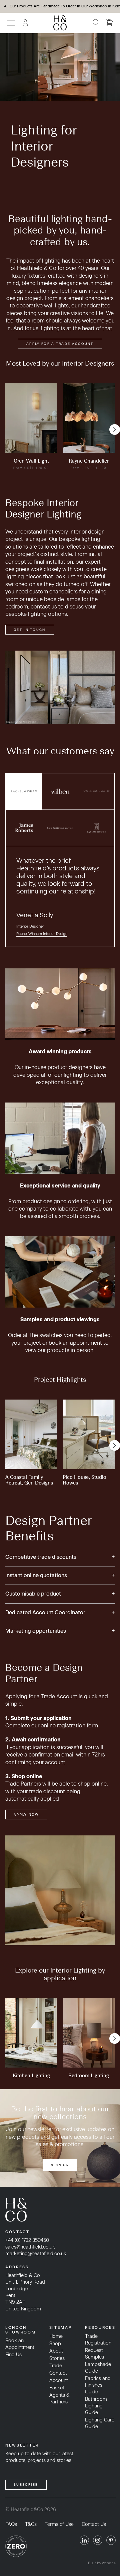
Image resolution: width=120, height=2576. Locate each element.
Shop (55, 2344)
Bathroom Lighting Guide (96, 2406)
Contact (58, 2373)
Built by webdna (102, 2563)
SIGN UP (60, 2165)
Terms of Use (59, 2524)
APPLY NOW (26, 1815)
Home (56, 2336)
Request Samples (94, 2354)
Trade (56, 2366)
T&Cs (31, 2524)
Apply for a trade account (60, 344)
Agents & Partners (59, 2398)
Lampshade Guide (98, 2368)
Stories (57, 2358)
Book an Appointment (20, 2344)
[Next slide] (115, 430)
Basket (57, 2388)
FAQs (11, 2524)
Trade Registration (98, 2340)
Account (59, 2380)
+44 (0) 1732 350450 (27, 2240)
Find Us (13, 2355)
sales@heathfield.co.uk (30, 2247)
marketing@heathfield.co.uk (36, 2254)
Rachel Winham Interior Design (42, 934)
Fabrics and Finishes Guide (98, 2385)
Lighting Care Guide (100, 2423)
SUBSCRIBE (26, 2485)
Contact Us (94, 2524)
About (56, 2351)
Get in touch (30, 630)
